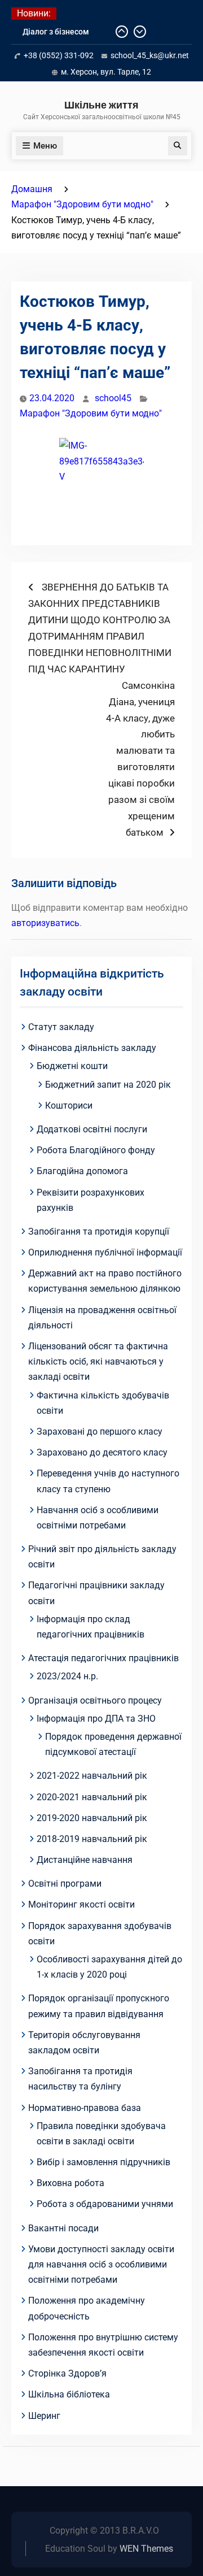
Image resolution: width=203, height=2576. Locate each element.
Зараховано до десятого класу (102, 1452)
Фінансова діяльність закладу (92, 1048)
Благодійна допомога (82, 1171)
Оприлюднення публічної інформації (105, 1252)
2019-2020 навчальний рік (92, 1818)
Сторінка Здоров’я (67, 2373)
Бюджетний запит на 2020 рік (108, 1085)
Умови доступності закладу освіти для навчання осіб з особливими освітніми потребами (101, 2264)
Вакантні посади (63, 2228)
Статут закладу (61, 1027)
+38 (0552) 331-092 (59, 55)
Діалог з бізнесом (56, 32)
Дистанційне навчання (85, 1860)
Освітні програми (65, 1884)
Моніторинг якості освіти (81, 1904)
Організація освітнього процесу (95, 1700)
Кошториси (69, 1105)
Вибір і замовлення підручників (103, 2162)
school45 (113, 398)
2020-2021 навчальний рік (92, 1797)
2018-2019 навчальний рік (92, 1839)
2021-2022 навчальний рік (92, 1776)
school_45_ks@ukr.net (150, 55)
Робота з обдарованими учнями (105, 2204)
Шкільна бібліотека (69, 2394)
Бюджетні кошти (72, 1066)
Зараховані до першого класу (100, 1432)
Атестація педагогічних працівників (103, 1658)
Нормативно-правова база (85, 2108)
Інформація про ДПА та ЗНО (96, 1719)
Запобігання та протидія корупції (99, 1231)
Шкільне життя (101, 105)
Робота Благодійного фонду (96, 1150)
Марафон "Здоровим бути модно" (91, 413)
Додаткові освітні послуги (92, 1129)
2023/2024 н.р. (67, 1676)
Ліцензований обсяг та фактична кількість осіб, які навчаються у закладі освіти (98, 1361)
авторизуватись (45, 923)
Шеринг (44, 2416)
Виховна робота (70, 2183)
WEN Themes (146, 2549)
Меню (45, 146)
